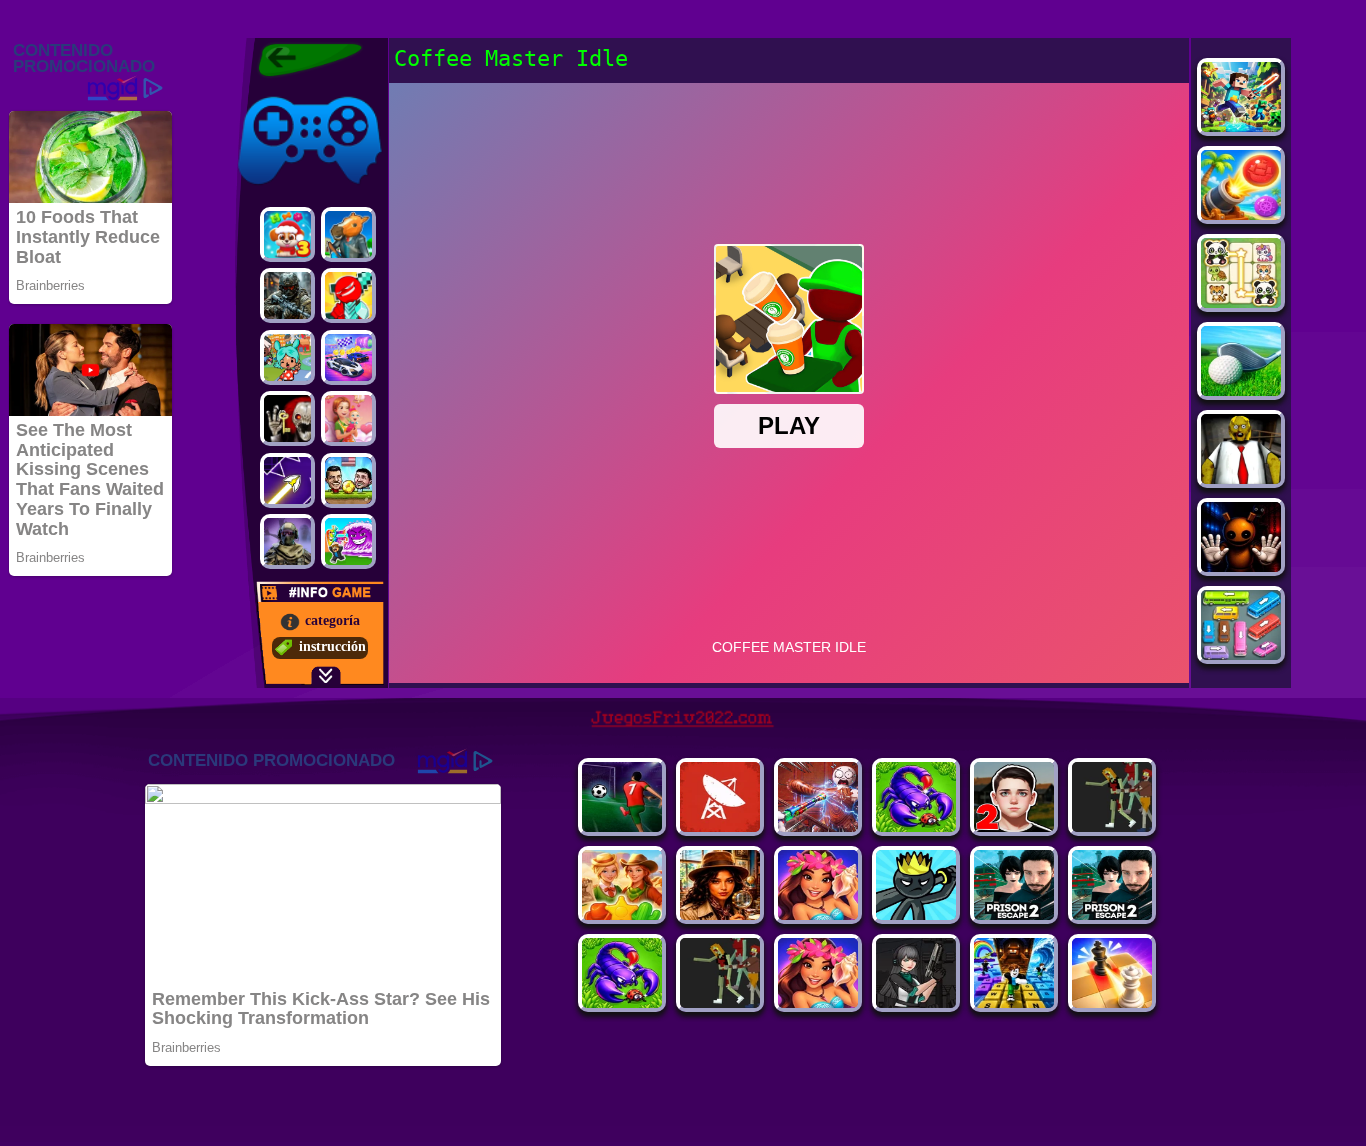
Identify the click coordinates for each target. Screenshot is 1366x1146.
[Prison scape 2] (1014, 914)
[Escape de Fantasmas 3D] (287, 418)
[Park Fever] (1241, 654)
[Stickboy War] (916, 914)
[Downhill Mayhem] (818, 1002)
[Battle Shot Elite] (622, 1002)
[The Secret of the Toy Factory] (1241, 566)
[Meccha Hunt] (1112, 826)
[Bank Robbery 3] (348, 234)
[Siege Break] (622, 826)
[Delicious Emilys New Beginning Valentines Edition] (348, 418)
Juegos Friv (269, 92)
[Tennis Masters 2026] (916, 1002)
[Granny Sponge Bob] (1241, 478)
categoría (332, 620)
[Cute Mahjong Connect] (1241, 302)
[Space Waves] (287, 480)
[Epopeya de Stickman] (348, 295)
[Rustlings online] (720, 826)
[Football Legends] (348, 480)
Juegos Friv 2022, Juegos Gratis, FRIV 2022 (297, 60)
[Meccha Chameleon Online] (818, 826)
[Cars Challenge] (348, 357)
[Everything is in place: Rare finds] (720, 914)
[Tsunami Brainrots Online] (348, 541)
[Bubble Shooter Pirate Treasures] (1241, 214)
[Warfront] (287, 295)
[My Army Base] (916, 826)
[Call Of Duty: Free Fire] (287, 541)
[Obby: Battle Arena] (720, 1002)
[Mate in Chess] (1112, 1002)
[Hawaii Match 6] (818, 914)
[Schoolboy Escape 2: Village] (1014, 826)
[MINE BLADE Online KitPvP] (1241, 126)
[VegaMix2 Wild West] (622, 914)
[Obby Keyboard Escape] (1014, 1002)
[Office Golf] (1241, 390)
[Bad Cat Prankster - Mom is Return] (1112, 914)
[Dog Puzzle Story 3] (287, 234)
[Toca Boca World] (287, 357)
